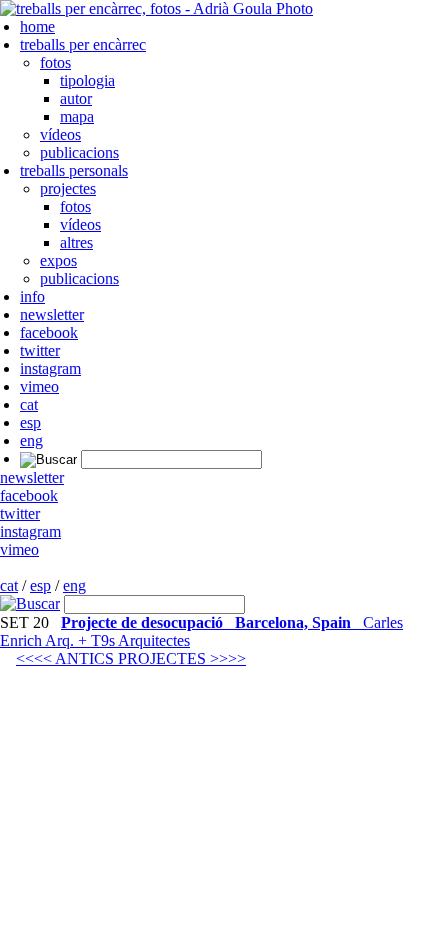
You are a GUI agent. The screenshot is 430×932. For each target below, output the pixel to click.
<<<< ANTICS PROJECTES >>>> (131, 658)
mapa (77, 116)
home (37, 26)
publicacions (79, 152)
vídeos (60, 134)
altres (76, 242)
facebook (49, 332)
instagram (50, 368)
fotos (55, 62)
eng (31, 440)
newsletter (52, 314)
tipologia (87, 80)
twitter (40, 350)
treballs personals (74, 170)
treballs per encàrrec (83, 44)
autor (76, 98)
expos (58, 260)
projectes (68, 188)
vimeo (39, 386)
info (32, 296)
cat (29, 404)
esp (30, 422)
